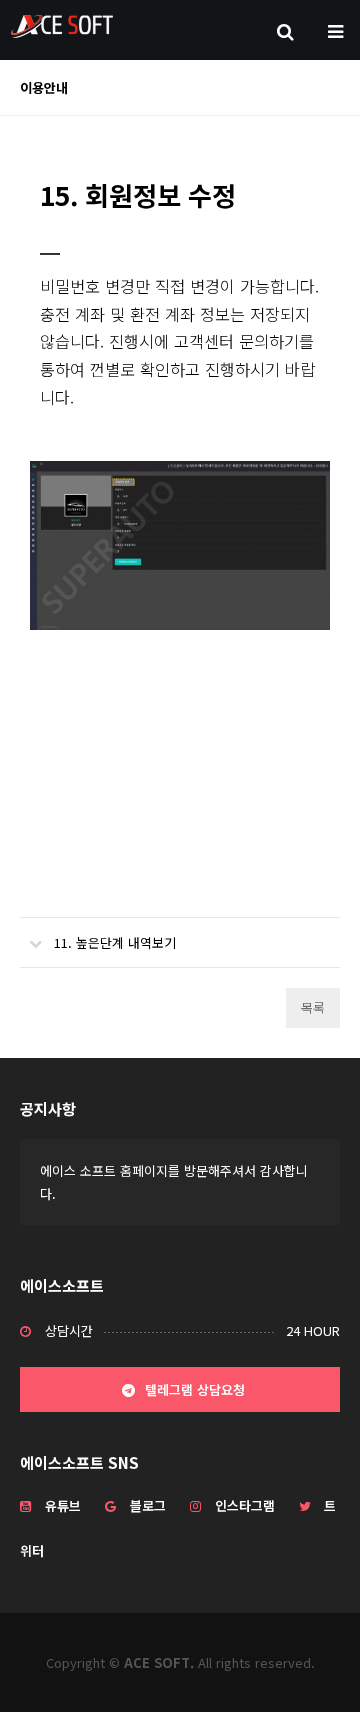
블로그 (148, 1505)
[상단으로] (315, 1667)
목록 (313, 1007)
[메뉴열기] (335, 30)
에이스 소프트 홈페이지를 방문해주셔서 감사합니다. (174, 1182)
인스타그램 (245, 1505)
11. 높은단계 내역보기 (115, 942)
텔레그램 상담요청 (193, 1389)
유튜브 (63, 1505)
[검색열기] (285, 30)
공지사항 (48, 1108)
